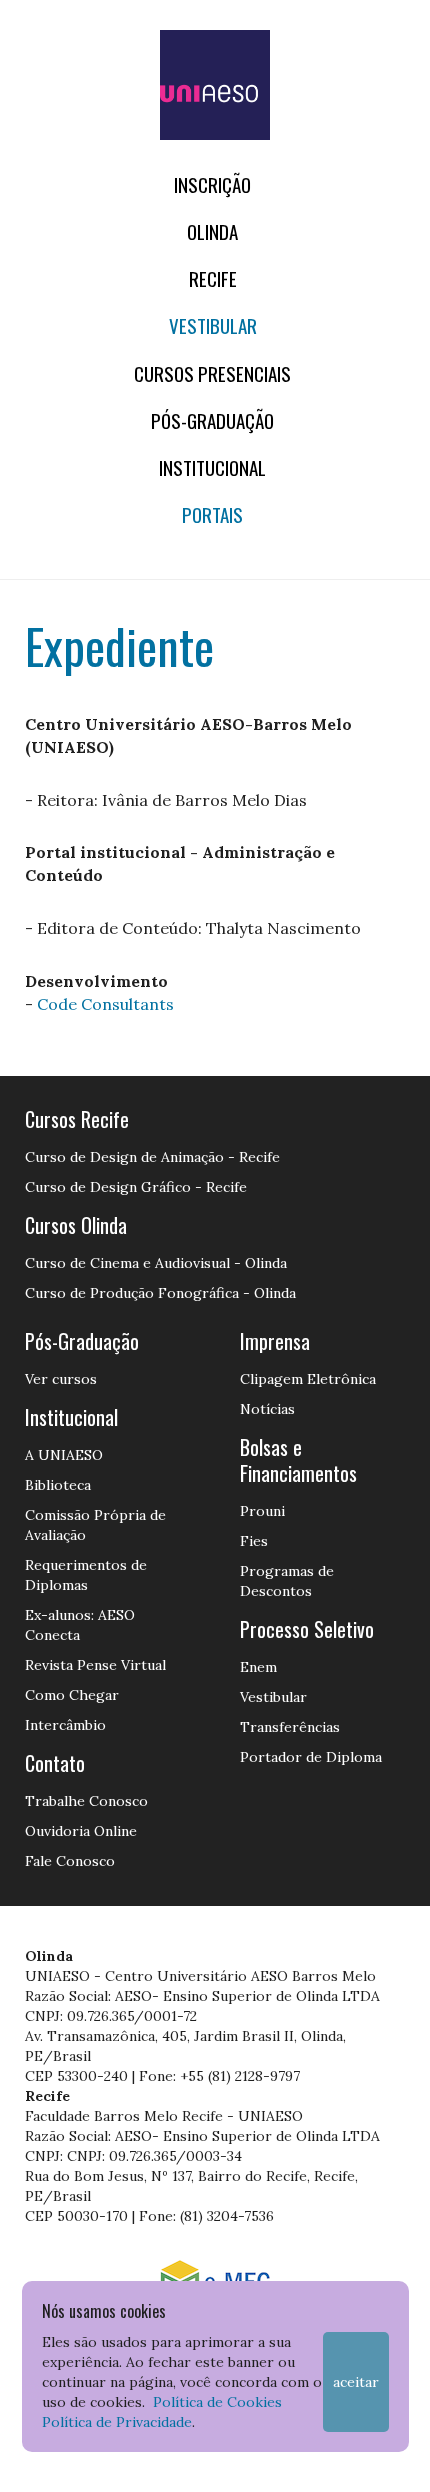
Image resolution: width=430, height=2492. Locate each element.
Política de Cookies (217, 2402)
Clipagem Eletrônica (308, 1379)
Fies (254, 1541)
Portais (212, 514)
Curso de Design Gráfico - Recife (136, 1187)
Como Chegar (72, 1695)
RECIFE (213, 278)
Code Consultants (105, 1004)
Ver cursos (61, 1379)
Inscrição (212, 184)
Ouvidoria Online (81, 1831)
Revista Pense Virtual (95, 1665)
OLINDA (212, 231)
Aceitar (356, 2382)
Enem (258, 1667)
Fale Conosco (70, 1861)
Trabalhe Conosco (86, 1801)
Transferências (290, 1727)
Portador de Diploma (311, 1757)
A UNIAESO (64, 1455)
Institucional (212, 467)
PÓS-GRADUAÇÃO (212, 420)
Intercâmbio (65, 1725)
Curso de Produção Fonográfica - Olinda (160, 1293)
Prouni (262, 1511)
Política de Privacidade (117, 2422)
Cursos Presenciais (212, 373)
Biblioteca (58, 1485)
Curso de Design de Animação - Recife (152, 1157)
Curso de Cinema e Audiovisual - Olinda (156, 1263)
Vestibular (213, 325)
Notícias (267, 1409)
